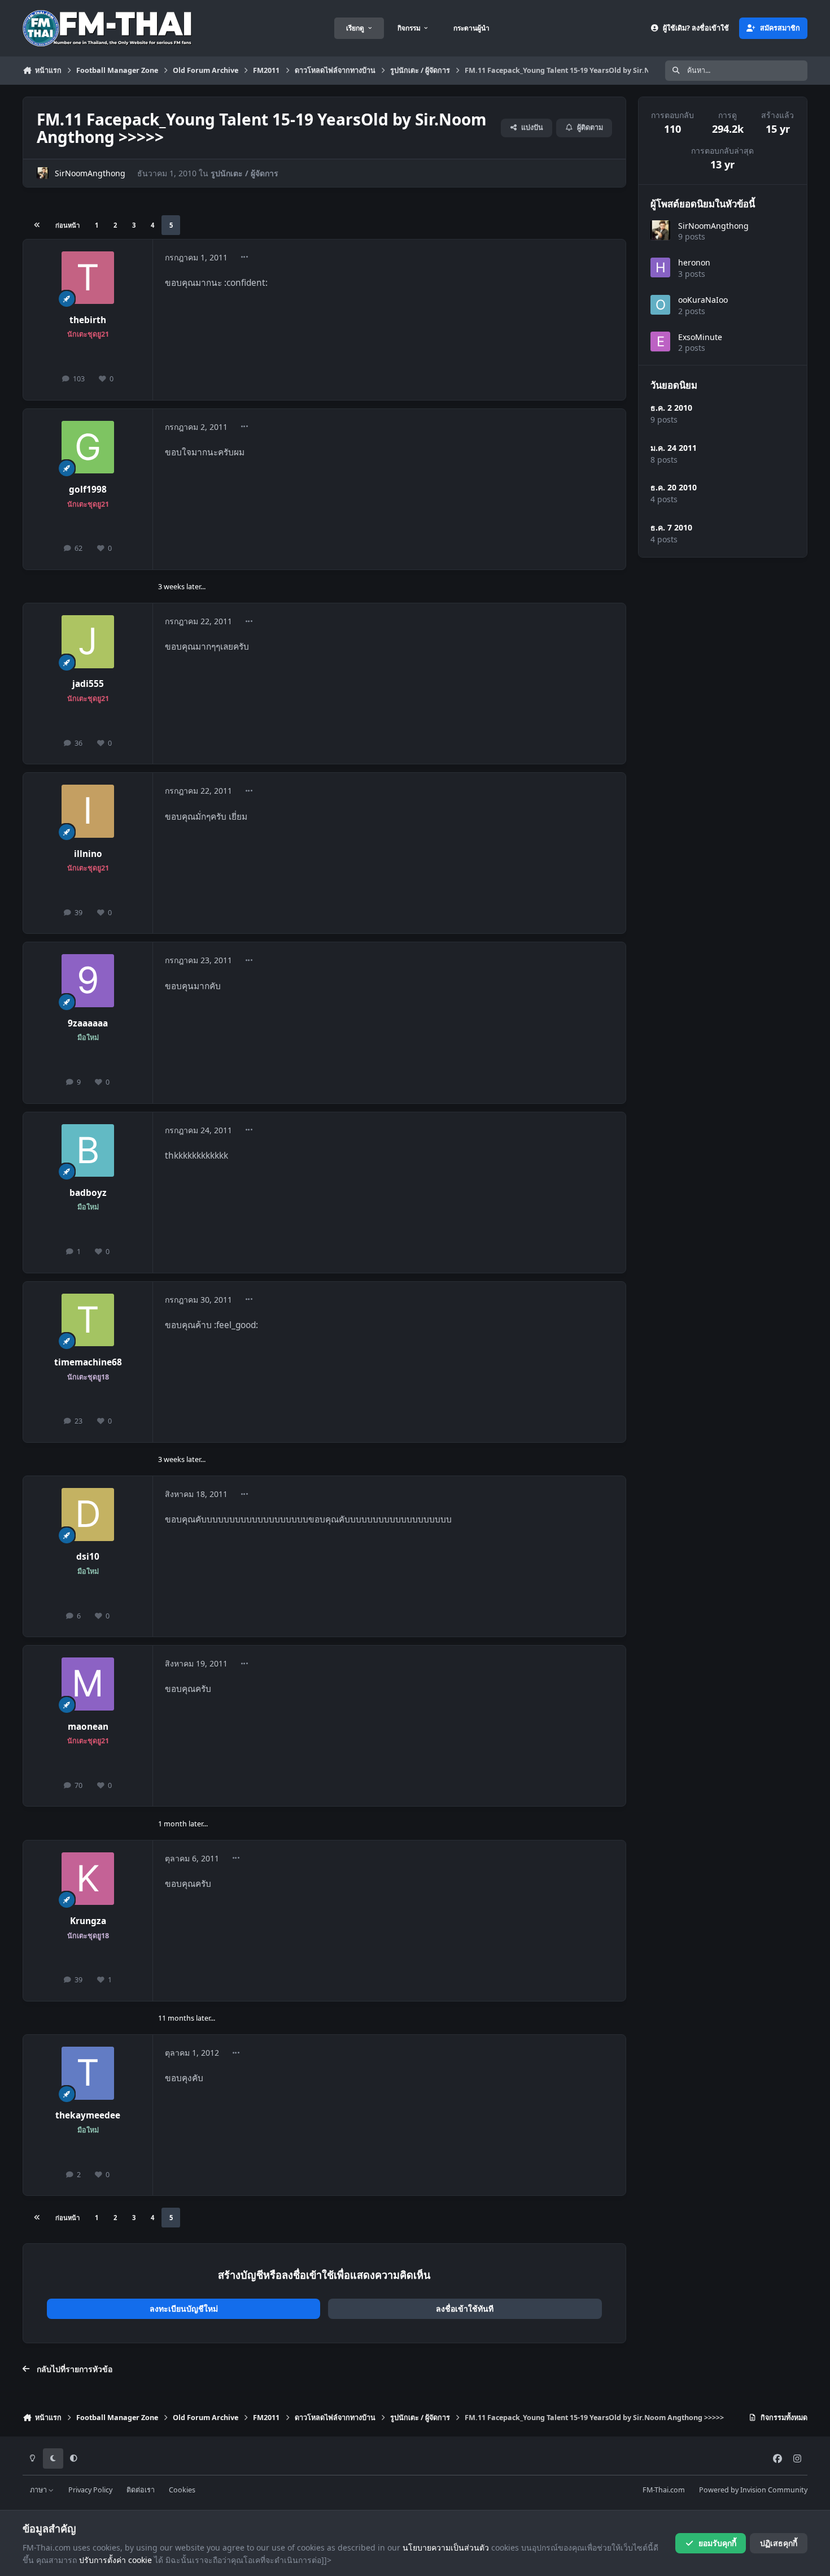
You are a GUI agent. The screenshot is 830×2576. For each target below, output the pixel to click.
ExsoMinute (700, 336)
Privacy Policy (90, 2490)
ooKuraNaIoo (703, 300)
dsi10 (88, 1557)
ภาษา (39, 2490)
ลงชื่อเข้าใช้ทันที (465, 2309)
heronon (694, 262)
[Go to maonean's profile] (88, 1684)
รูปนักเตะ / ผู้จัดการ (244, 173)
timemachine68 (88, 1362)
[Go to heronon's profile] (660, 267)
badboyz (88, 1193)
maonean (88, 1727)
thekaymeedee (88, 2115)
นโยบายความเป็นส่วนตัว (446, 2547)
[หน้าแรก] (37, 225)
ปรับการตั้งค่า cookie (115, 2560)
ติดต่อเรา (141, 2490)
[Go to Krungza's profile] (88, 1879)
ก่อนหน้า (67, 225)
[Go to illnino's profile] (88, 811)
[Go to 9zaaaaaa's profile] (88, 981)
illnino (88, 854)
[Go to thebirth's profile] (88, 278)
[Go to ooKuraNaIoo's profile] (660, 305)
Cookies (182, 2490)
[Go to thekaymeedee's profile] (88, 2073)
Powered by (753, 2490)
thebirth (88, 320)
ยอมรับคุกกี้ (717, 2543)
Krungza (88, 1921)
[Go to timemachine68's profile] (88, 1320)
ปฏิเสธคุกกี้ (779, 2543)
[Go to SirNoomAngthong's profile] (43, 173)
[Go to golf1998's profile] (88, 447)
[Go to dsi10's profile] (88, 1515)
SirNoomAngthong (90, 173)
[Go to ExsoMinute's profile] (660, 341)
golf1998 (88, 489)
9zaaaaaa (88, 1023)
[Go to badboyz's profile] (88, 1151)
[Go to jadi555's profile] (88, 642)
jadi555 (88, 684)
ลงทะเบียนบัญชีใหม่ (184, 2309)
